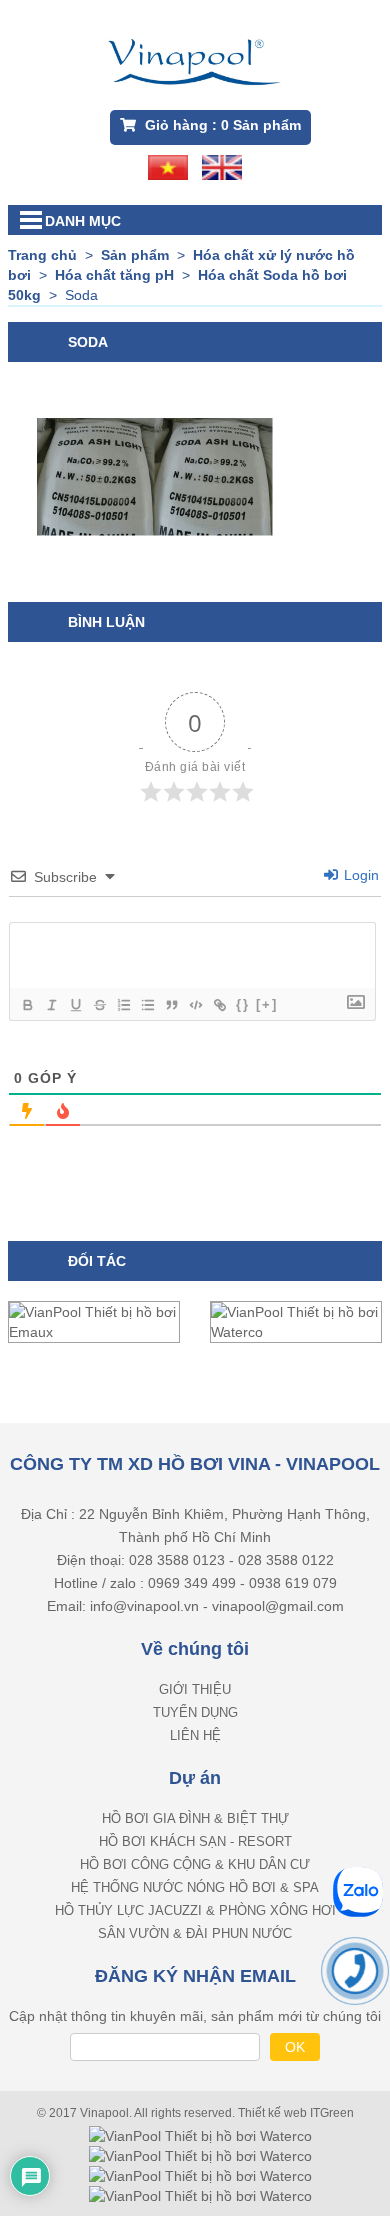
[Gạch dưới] (75, 1005)
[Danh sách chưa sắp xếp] (147, 1005)
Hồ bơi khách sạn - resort (195, 1841)
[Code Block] (195, 1005)
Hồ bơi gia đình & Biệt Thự (195, 1818)
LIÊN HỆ (195, 1735)
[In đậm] (27, 1005)
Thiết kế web (274, 2113)
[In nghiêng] (51, 1005)
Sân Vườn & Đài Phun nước (195, 1933)
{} (243, 1004)
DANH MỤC (83, 221)
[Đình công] (99, 1005)
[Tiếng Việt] (168, 166)
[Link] (219, 1005)
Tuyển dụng (195, 1712)
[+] (267, 1004)
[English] (222, 166)
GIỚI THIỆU (195, 1689)
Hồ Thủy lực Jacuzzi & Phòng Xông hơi (195, 1910)
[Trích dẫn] (171, 1005)
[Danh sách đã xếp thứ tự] (123, 1005)
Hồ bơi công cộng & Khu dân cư (195, 1864)
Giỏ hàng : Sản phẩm (221, 125)
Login (359, 875)
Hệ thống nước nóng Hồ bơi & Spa (195, 1887)
